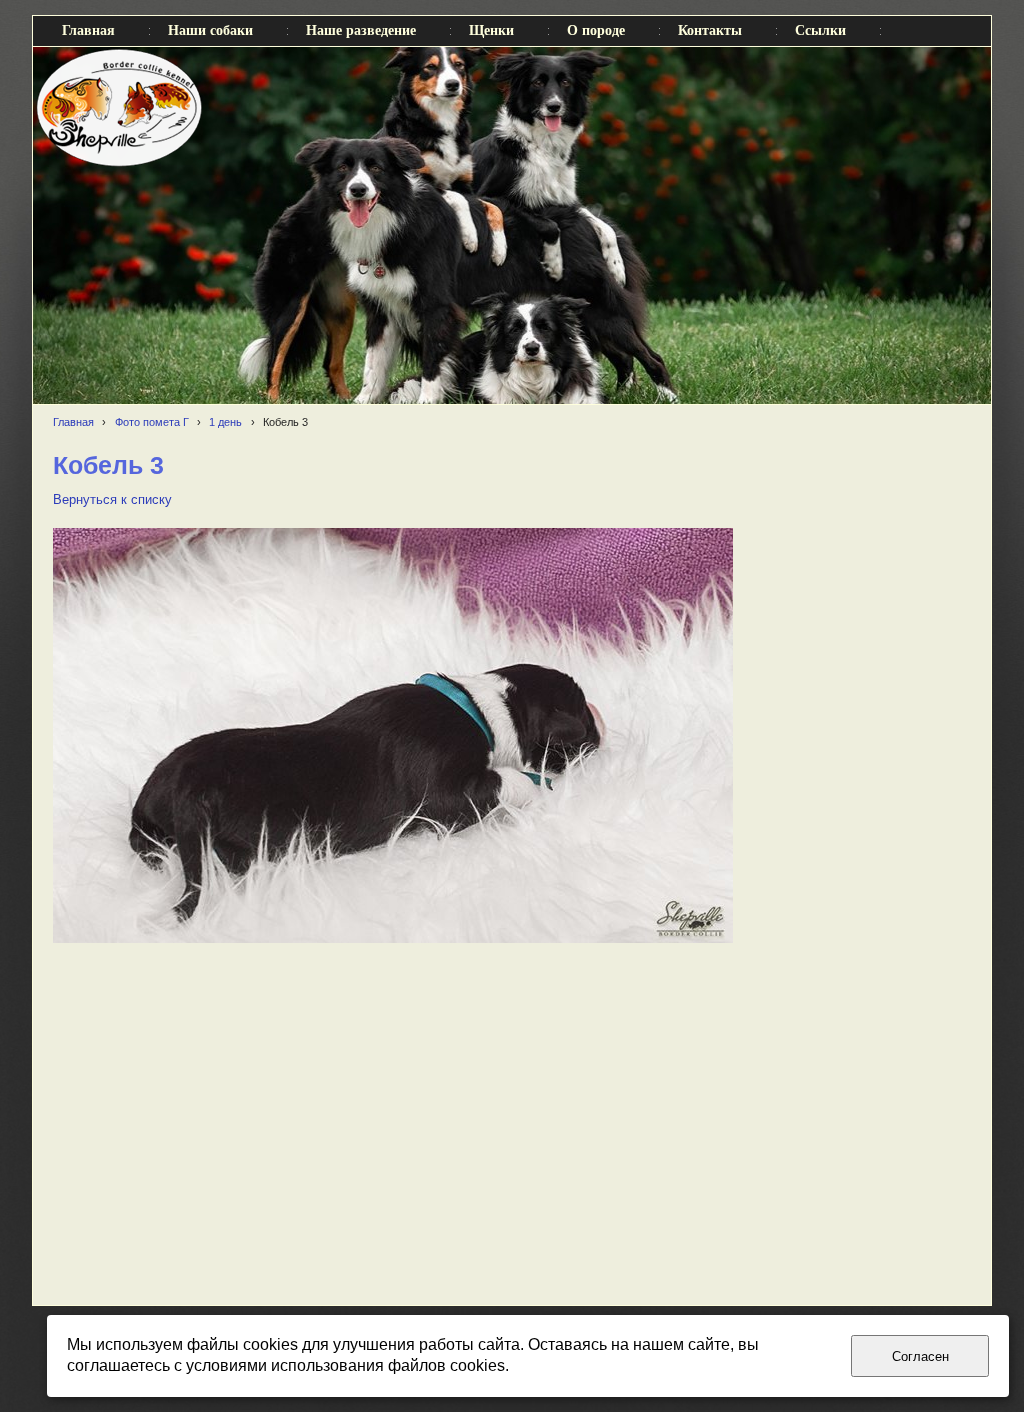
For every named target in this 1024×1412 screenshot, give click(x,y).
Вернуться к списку (112, 500)
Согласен (920, 1356)
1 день (225, 422)
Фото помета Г (152, 422)
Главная (73, 422)
